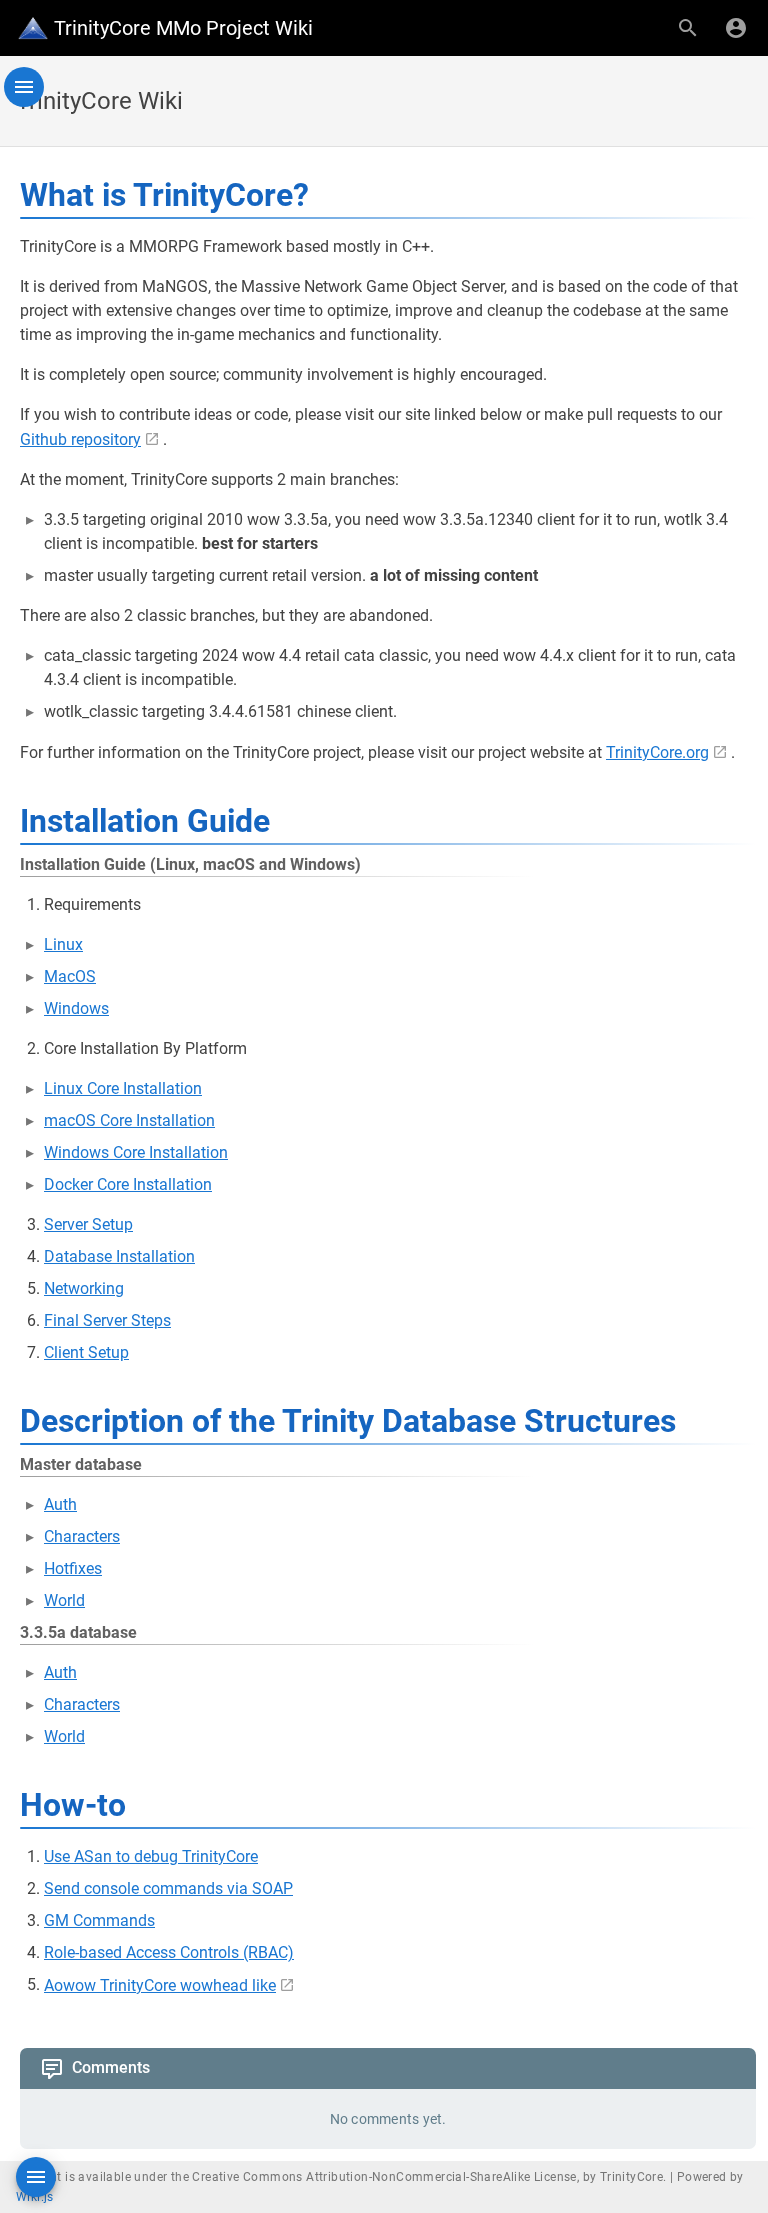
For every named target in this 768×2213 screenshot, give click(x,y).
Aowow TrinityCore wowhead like (160, 1985)
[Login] (736, 28)
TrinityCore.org (657, 752)
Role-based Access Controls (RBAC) (169, 1952)
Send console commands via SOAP (168, 1888)
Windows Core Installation (136, 1152)
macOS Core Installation (129, 1120)
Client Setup (86, 1352)
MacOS (70, 976)
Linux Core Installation (123, 1088)
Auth (60, 1504)
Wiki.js (35, 2197)
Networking (84, 1288)
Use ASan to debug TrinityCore (151, 1856)
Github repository (80, 439)
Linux (63, 944)
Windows (76, 1008)
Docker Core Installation (128, 1184)
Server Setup (88, 1224)
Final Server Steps (107, 1320)
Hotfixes (73, 1568)
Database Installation (119, 1256)
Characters (82, 1536)
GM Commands (99, 1920)
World (64, 1600)
